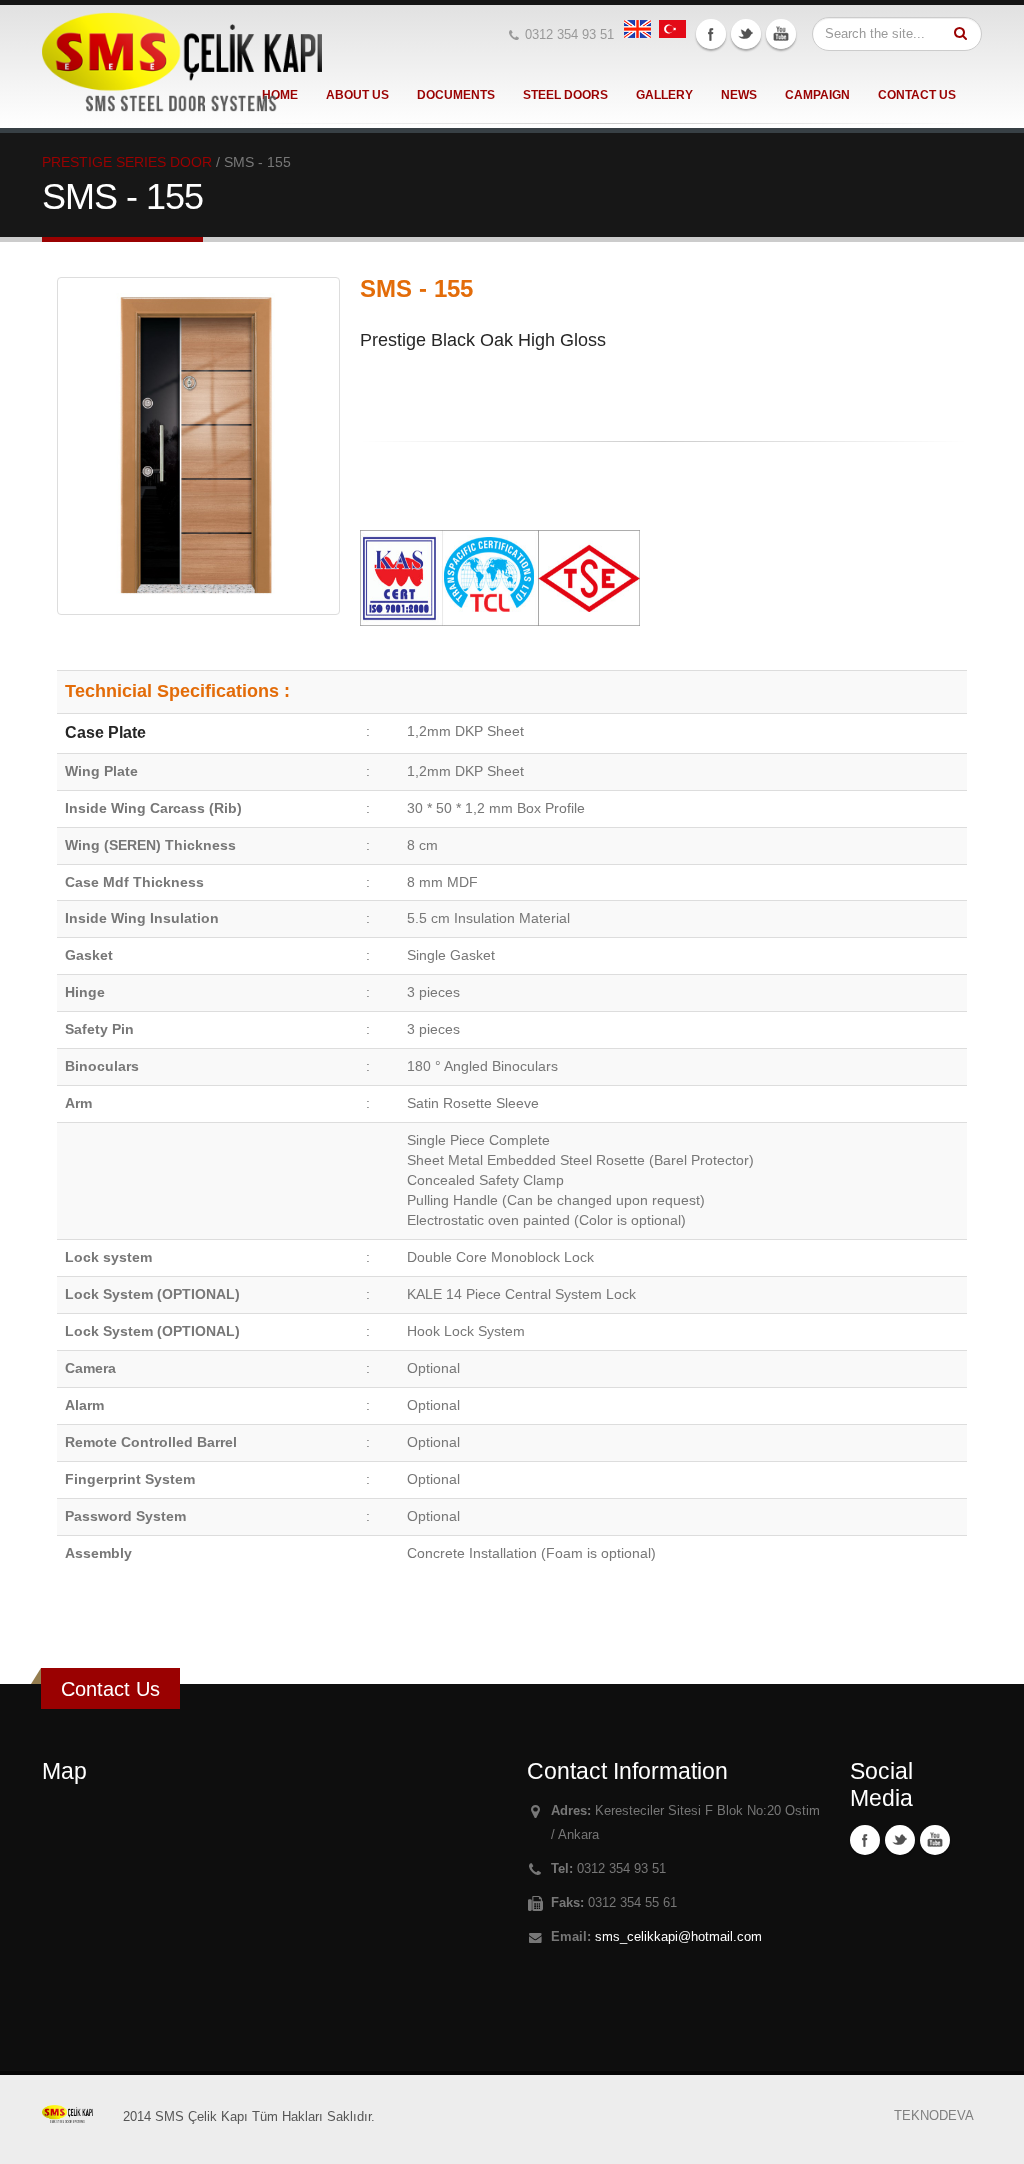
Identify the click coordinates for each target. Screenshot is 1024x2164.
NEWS (739, 95)
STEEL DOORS (565, 95)
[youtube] (781, 34)
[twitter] (746, 34)
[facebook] (711, 34)
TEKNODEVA (934, 2116)
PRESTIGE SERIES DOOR (127, 162)
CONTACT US (917, 95)
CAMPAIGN (817, 95)
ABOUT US (357, 95)
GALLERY (664, 95)
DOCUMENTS (456, 95)
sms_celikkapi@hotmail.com (678, 1937)
